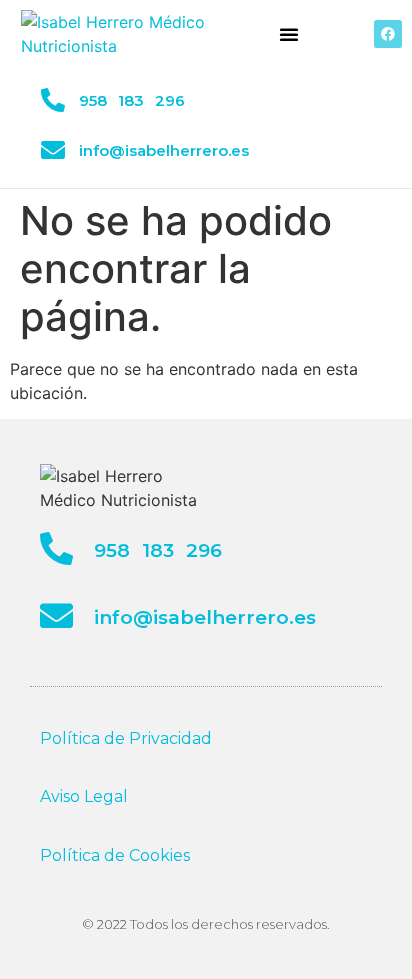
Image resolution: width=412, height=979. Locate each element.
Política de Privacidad (126, 738)
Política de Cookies (115, 855)
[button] (289, 34)
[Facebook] (388, 34)
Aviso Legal (84, 796)
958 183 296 (132, 100)
